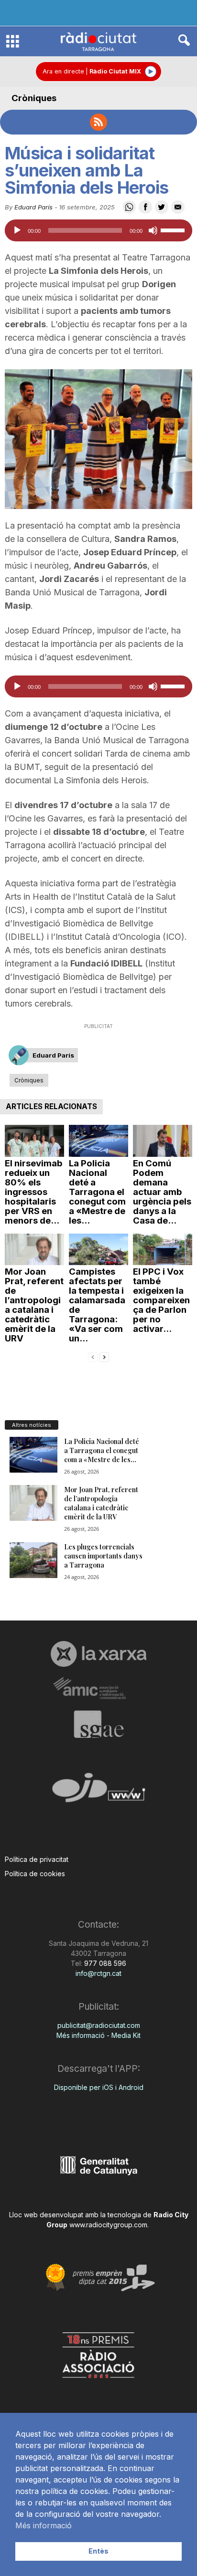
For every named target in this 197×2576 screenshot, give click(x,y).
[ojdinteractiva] (98, 1792)
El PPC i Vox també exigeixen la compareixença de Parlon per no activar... (161, 1300)
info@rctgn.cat (98, 1973)
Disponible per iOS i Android (99, 2087)
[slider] (174, 229)
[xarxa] (98, 1654)
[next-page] (104, 1356)
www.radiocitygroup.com (108, 2225)
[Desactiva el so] (153, 230)
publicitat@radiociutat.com (99, 2025)
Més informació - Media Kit (98, 2035)
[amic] (98, 1688)
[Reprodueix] (17, 230)
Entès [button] (98, 2551)
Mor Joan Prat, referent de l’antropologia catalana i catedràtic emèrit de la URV (34, 1305)
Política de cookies (35, 1874)
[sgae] (98, 1724)
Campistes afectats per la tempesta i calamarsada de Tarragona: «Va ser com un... (97, 1305)
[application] (98, 230)
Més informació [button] (44, 2525)
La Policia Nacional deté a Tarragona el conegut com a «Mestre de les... (97, 1192)
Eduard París (33, 207)
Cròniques (34, 98)
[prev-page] (93, 1356)
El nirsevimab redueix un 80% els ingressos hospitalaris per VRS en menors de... (34, 1192)
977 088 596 (104, 1963)
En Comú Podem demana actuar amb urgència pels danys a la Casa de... (162, 1192)
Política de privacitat (37, 1859)
